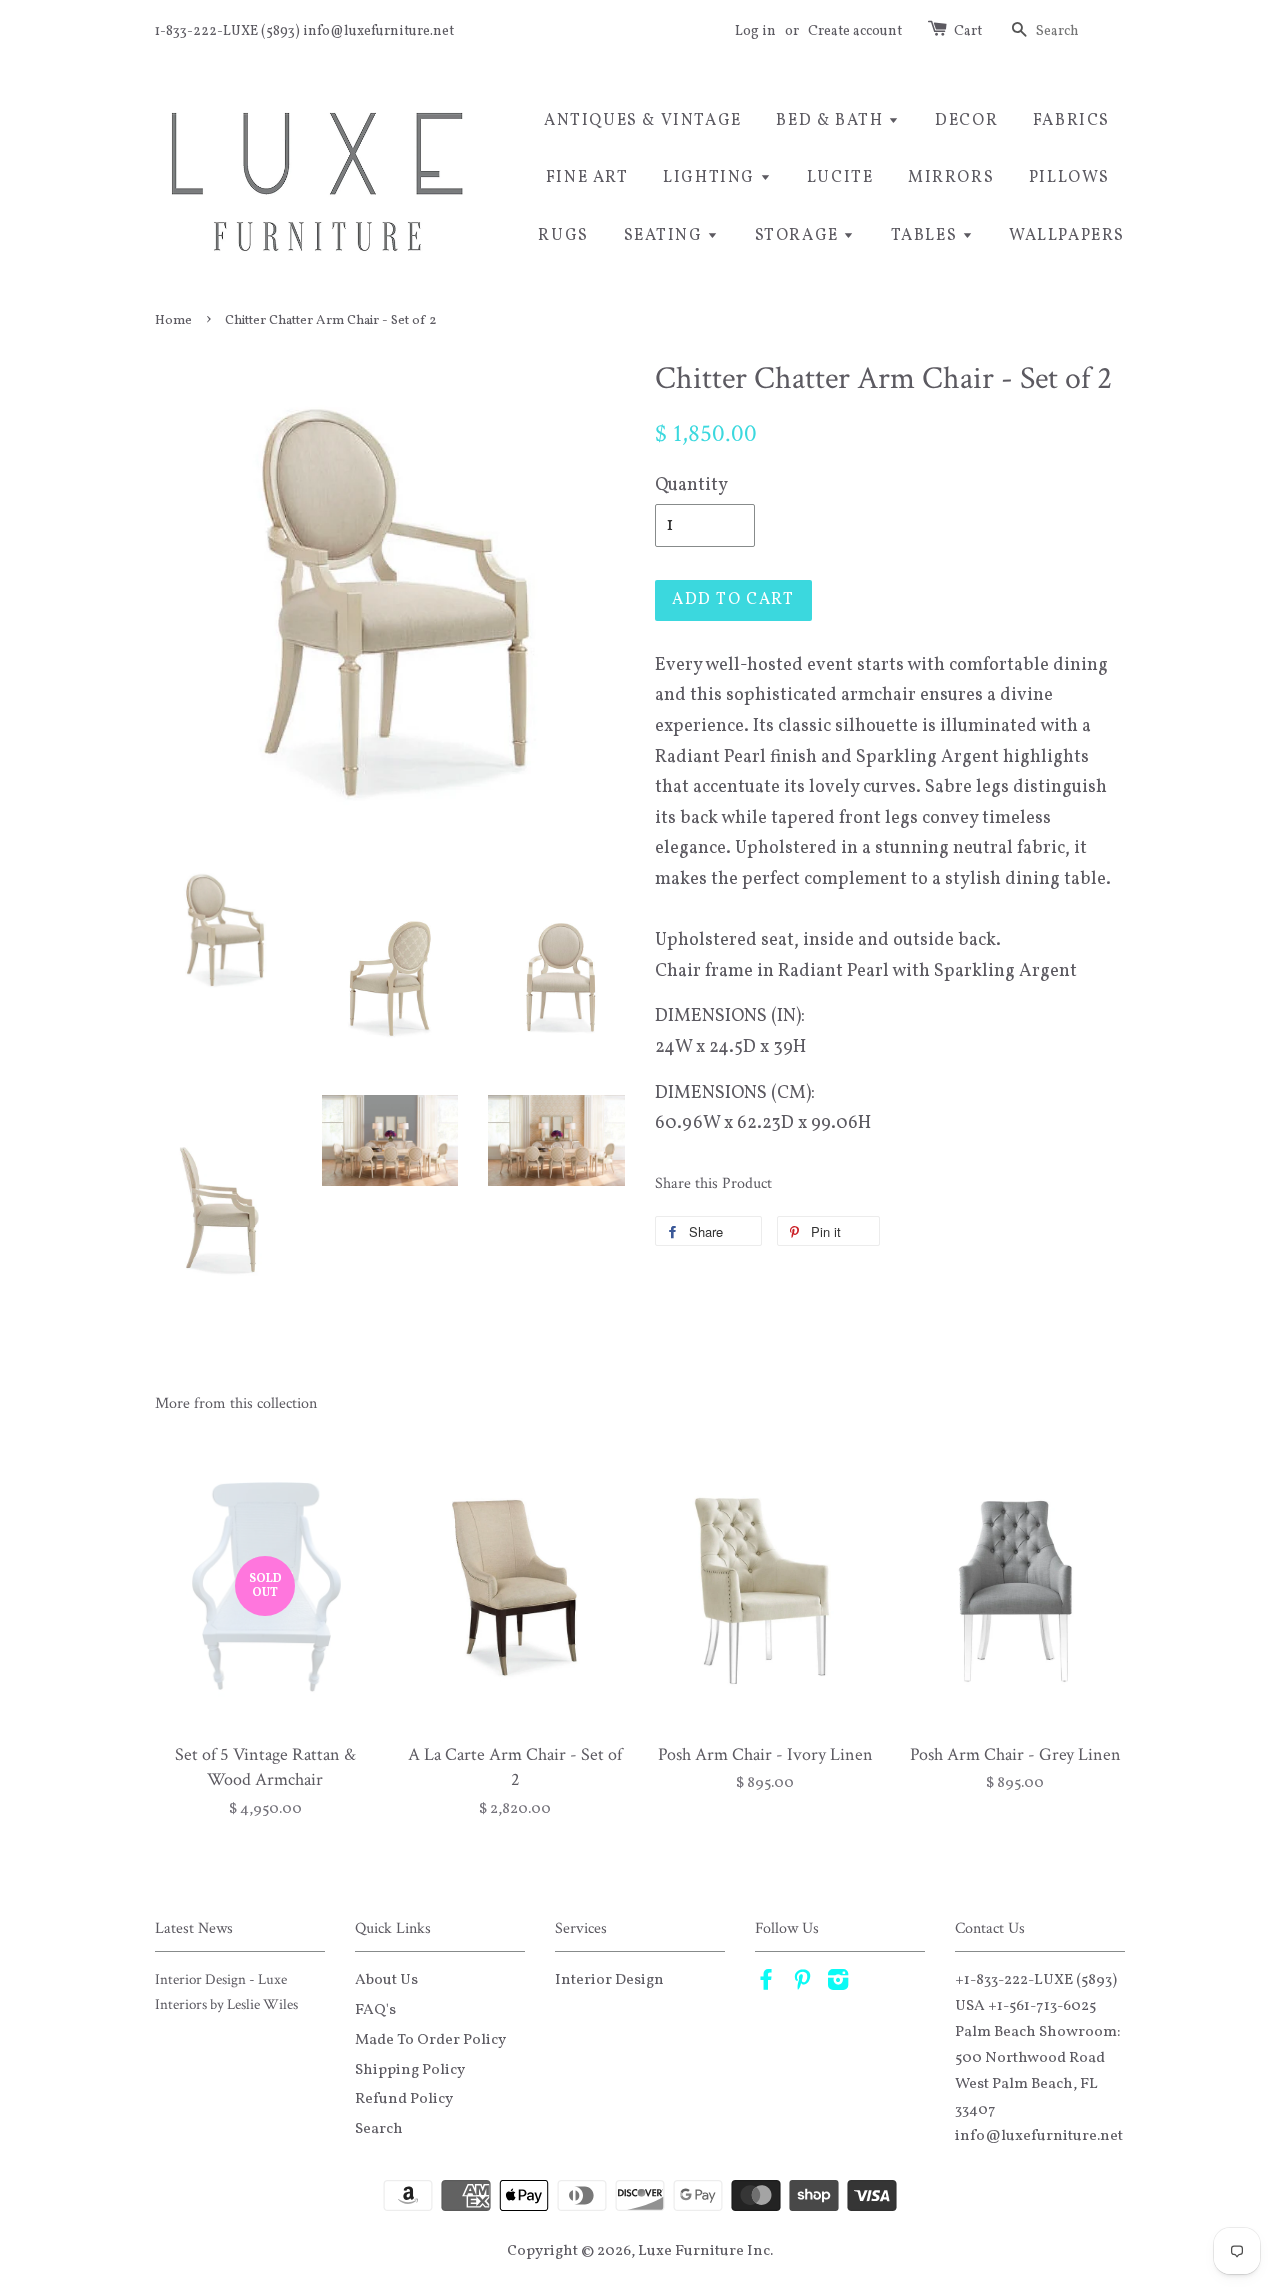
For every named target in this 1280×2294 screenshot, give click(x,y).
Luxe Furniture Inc (704, 2251)
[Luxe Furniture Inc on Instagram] (838, 1984)
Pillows (1069, 178)
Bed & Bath (832, 121)
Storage (799, 236)
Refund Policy (404, 2099)
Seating (666, 236)
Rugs (563, 236)
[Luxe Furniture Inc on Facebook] (766, 1984)
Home (173, 320)
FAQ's (375, 2010)
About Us (386, 1980)
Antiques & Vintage (643, 121)
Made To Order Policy (430, 2040)
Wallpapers (1067, 236)
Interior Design (609, 1980)
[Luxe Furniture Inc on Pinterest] (802, 1984)
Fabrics (1071, 121)
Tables (926, 236)
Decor (966, 121)
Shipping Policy (410, 2070)
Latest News (194, 1928)
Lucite (840, 178)
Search (379, 2129)
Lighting (711, 178)
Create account (855, 31)
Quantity (691, 485)
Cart (968, 31)
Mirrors (951, 178)
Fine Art (587, 178)
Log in (755, 31)
